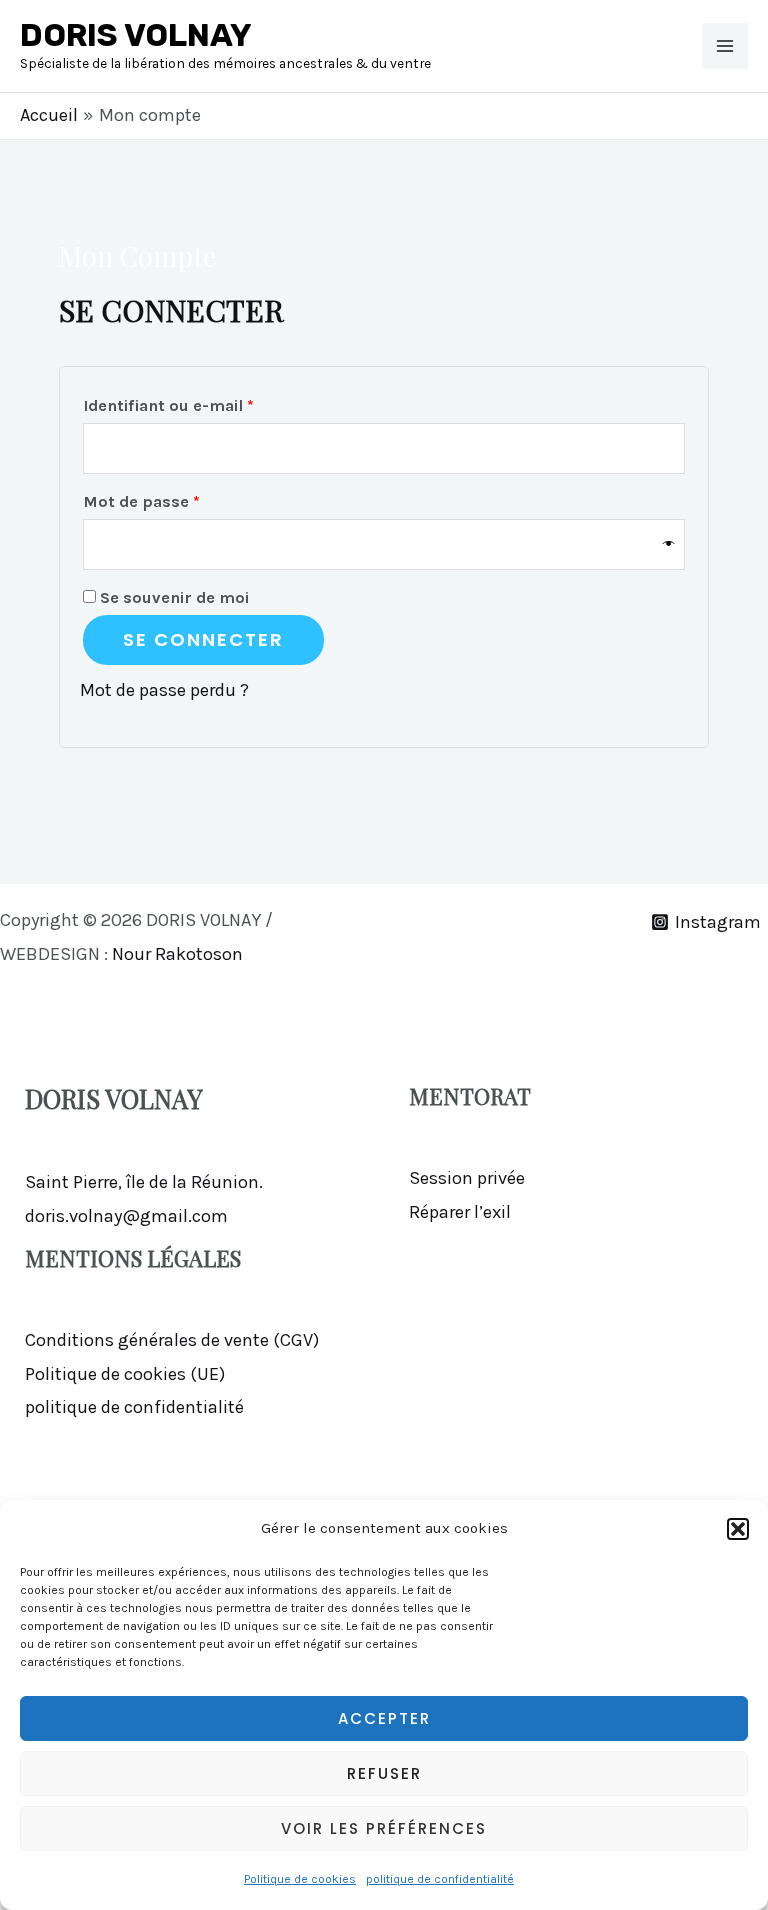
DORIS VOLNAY (136, 35)
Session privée (467, 1178)
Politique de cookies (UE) (125, 1374)
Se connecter (203, 639)
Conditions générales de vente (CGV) (172, 1340)
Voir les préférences (384, 1828)
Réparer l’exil (460, 1212)
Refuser (384, 1773)
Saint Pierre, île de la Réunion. (144, 1182)
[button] (738, 1529)
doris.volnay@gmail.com (126, 1216)
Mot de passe (186, 501)
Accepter (384, 1718)
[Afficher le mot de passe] (670, 544)
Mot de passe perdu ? (164, 690)
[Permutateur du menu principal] (725, 46)
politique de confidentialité (440, 1879)
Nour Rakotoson (179, 954)
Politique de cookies (300, 1879)
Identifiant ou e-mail (213, 405)
